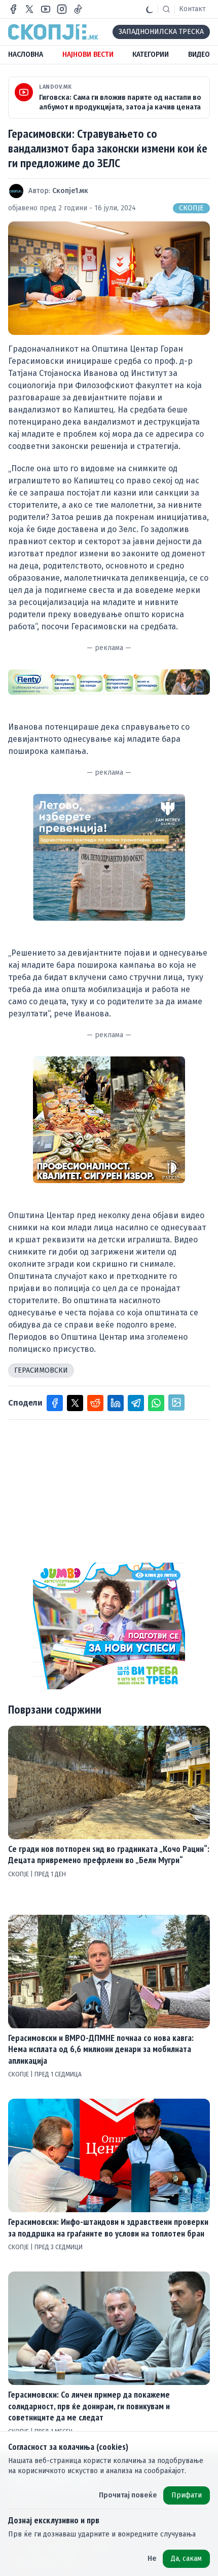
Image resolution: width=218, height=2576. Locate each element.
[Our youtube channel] (46, 9)
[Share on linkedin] (116, 1403)
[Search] (166, 9)
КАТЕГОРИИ (151, 54)
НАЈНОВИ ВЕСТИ (88, 54)
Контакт (192, 9)
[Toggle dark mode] (150, 9)
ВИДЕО (199, 54)
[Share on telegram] (136, 1403)
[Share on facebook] (55, 1403)
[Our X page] (29, 9)
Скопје (191, 208)
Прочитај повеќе (128, 2495)
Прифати (187, 2495)
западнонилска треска (161, 32)
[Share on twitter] (75, 1403)
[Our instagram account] (62, 9)
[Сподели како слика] (176, 1403)
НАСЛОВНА (26, 54)
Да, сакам (186, 2559)
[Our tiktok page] (78, 9)
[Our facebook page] (13, 9)
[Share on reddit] (95, 1403)
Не (152, 2559)
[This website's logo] (53, 32)
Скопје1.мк (70, 191)
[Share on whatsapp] (156, 1403)
